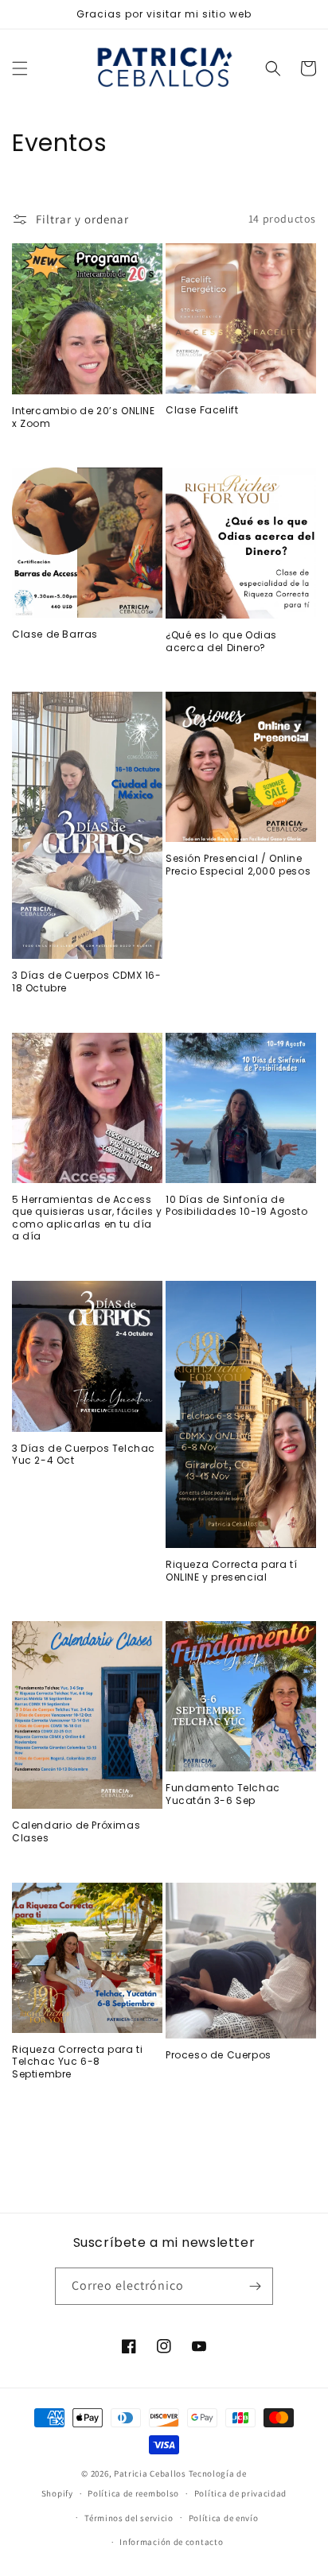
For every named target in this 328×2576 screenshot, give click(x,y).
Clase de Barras (55, 634)
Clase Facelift (202, 410)
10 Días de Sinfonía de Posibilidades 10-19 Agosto (237, 1206)
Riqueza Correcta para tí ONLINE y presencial (231, 1571)
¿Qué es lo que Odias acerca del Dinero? (221, 641)
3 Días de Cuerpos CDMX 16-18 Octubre (87, 982)
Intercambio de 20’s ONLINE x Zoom (84, 417)
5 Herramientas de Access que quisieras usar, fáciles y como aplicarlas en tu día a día (87, 1218)
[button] (20, 68)
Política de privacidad (240, 2493)
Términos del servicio (129, 2518)
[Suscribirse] (255, 2286)
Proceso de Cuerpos (219, 2055)
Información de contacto (171, 2542)
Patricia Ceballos (150, 2473)
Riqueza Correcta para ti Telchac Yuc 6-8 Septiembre (77, 2062)
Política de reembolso (133, 2493)
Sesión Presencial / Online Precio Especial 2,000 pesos (238, 865)
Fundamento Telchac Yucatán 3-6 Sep (223, 1794)
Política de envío (224, 2518)
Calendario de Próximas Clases (76, 1831)
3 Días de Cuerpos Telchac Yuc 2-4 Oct (84, 1455)
